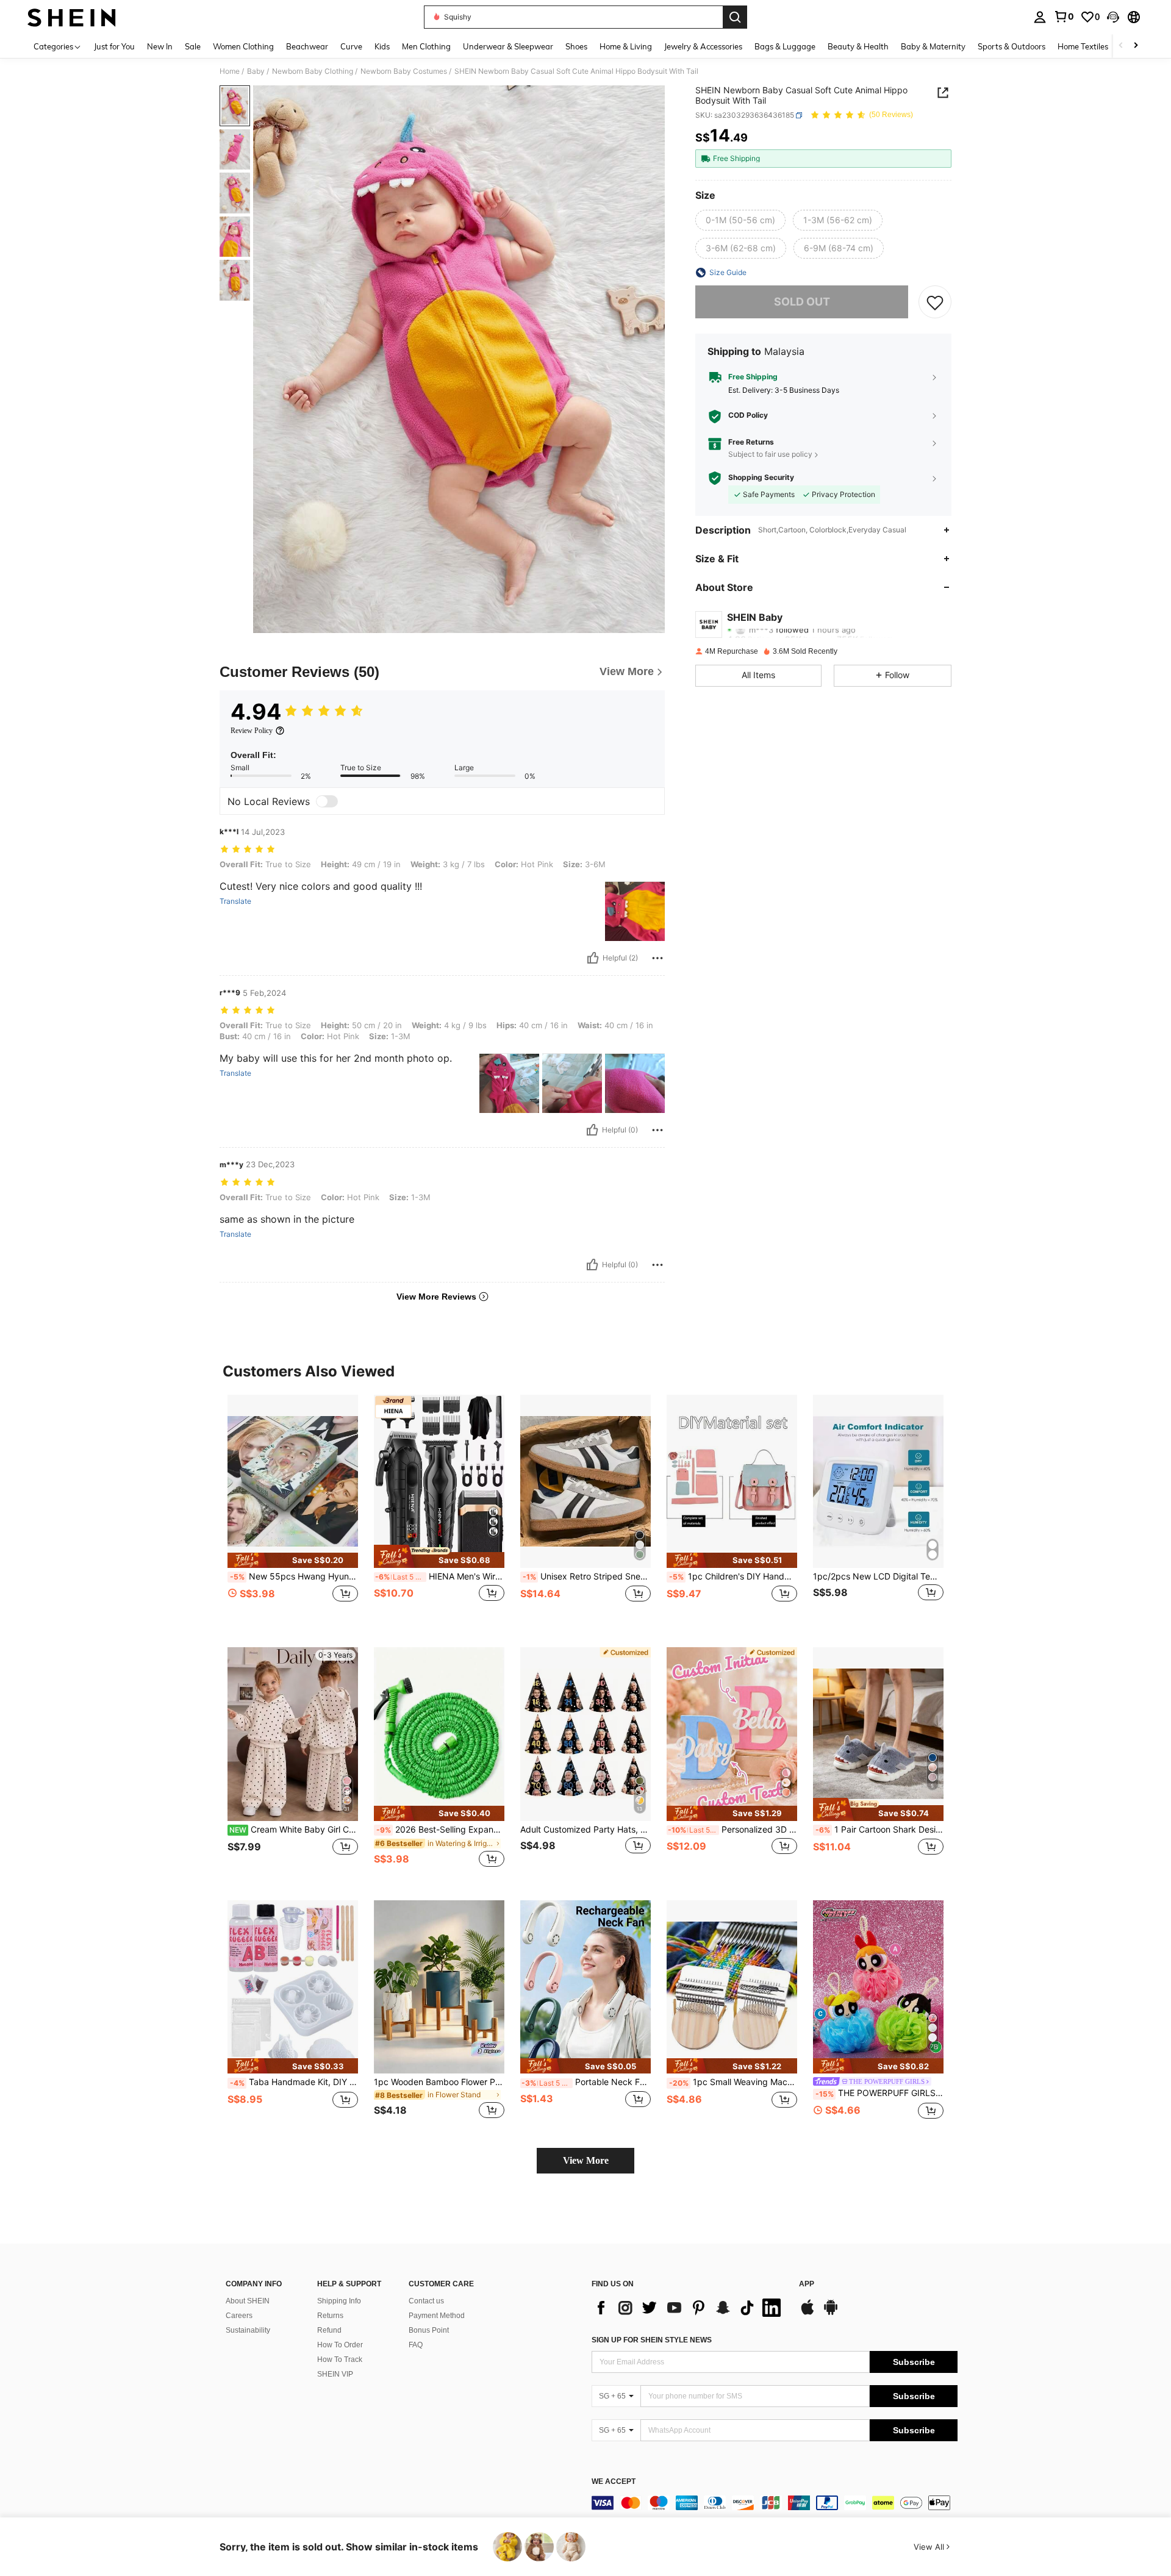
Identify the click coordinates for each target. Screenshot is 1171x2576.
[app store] (808, 2313)
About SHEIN (248, 2301)
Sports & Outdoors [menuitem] (1012, 46)
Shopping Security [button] (761, 478)
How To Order (340, 2345)
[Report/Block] (657, 958)
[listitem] (293, 1512)
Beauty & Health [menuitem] (858, 46)
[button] (1113, 17)
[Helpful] (593, 958)
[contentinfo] (775, 2503)
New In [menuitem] (160, 46)
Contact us (426, 2301)
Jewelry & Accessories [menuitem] (703, 46)
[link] (1064, 16)
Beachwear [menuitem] (307, 46)
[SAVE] (935, 302)
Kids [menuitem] (382, 46)
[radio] (740, 220)
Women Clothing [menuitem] (243, 46)
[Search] (735, 17)
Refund (329, 2330)
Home (230, 71)
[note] (293, 1560)
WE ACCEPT (614, 2482)
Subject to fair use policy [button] (770, 454)
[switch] (327, 801)
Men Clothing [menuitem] (426, 46)
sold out (802, 302)
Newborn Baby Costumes (404, 71)
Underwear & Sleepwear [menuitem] (508, 46)
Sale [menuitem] (193, 46)
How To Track (340, 2360)
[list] (689, 2308)
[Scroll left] (1121, 46)
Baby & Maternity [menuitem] (933, 46)
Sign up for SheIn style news (652, 2340)
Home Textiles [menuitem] (1083, 46)
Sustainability (248, 2330)
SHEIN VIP (335, 2374)
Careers (239, 2316)
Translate (235, 901)
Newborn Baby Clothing (313, 71)
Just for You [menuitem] (114, 46)
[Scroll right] (1136, 46)
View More (586, 2160)
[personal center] (1040, 17)
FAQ (416, 2345)
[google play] (831, 2313)
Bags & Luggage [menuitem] (785, 46)
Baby (256, 71)
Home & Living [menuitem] (626, 46)
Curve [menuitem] (351, 46)
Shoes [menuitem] (576, 46)
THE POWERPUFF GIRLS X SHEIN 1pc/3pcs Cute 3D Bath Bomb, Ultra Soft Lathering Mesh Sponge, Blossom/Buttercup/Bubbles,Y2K (879, 2093)
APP (807, 2284)
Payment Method (437, 2316)
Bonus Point (429, 2330)
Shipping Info (339, 2301)
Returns (330, 2316)
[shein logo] (72, 17)
